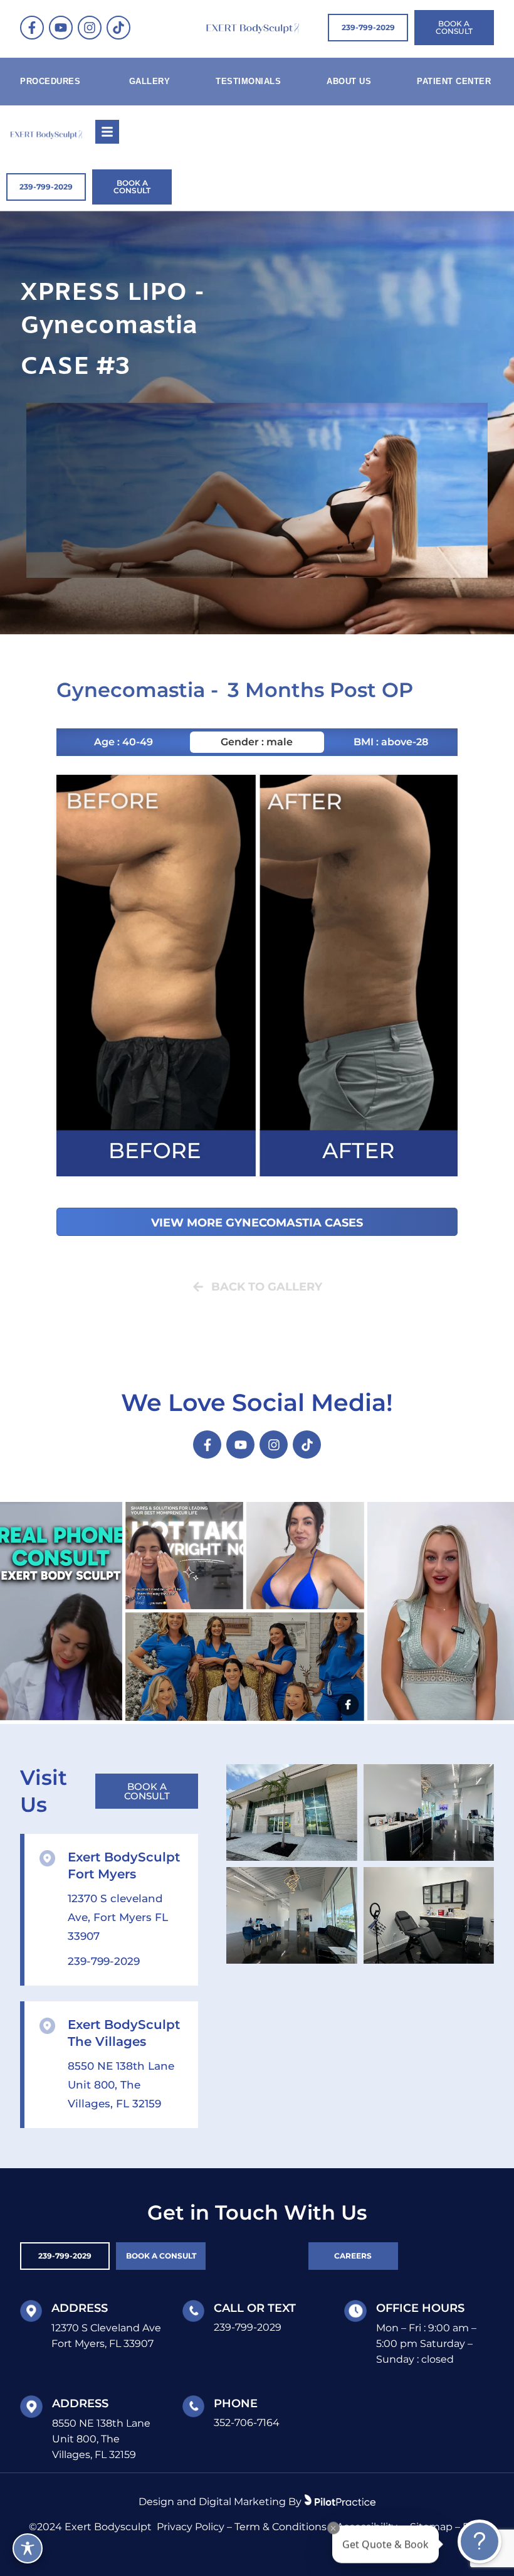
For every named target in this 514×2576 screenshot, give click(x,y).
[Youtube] (61, 28)
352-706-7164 (247, 2423)
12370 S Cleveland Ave (106, 2328)
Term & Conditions (281, 2527)
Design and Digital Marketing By (220, 2502)
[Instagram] (90, 28)
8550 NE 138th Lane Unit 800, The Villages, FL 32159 (121, 2085)
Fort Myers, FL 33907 (102, 2344)
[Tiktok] (118, 28)
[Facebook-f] (32, 28)
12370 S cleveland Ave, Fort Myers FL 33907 (118, 1917)
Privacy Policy (191, 2527)
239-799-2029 (104, 1961)
